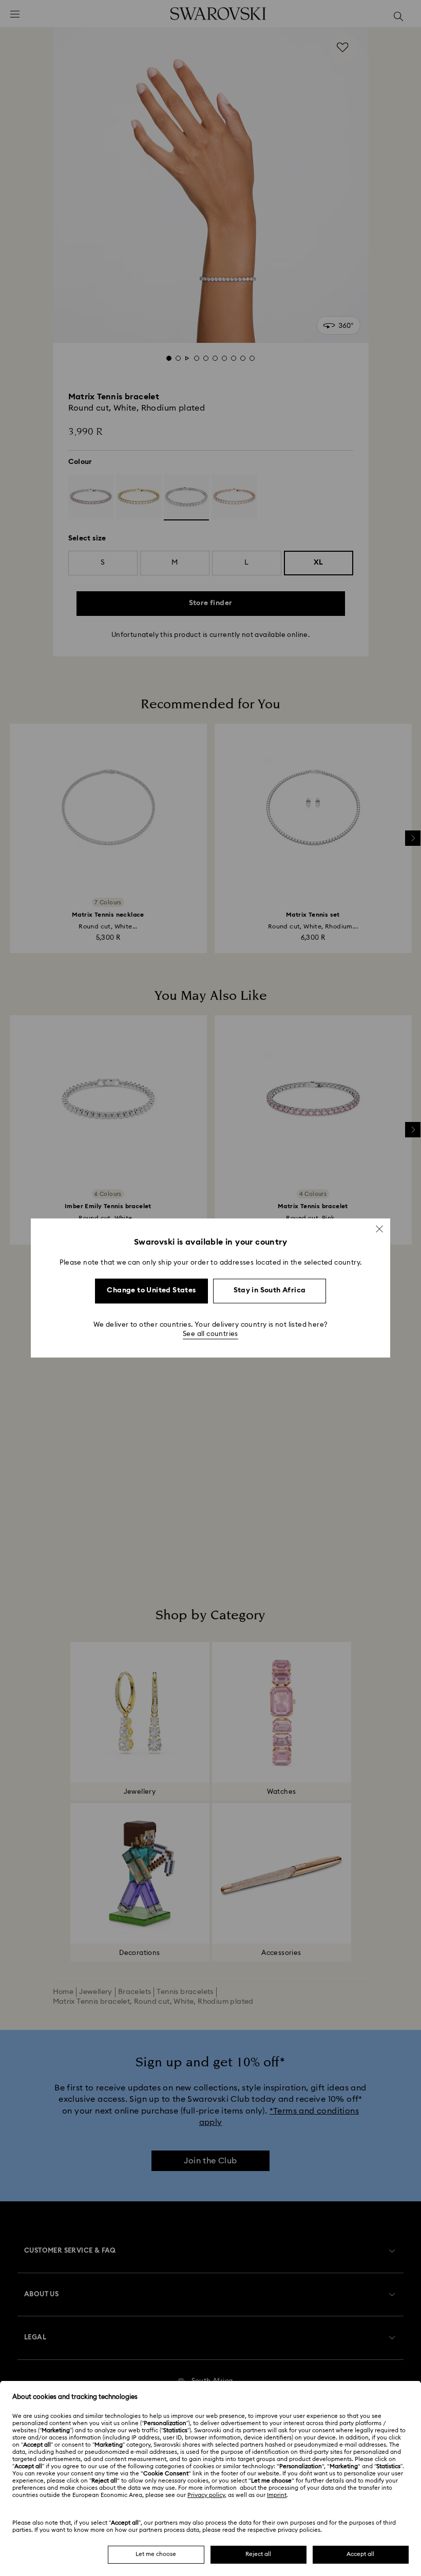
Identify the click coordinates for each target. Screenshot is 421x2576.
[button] (379, 1229)
